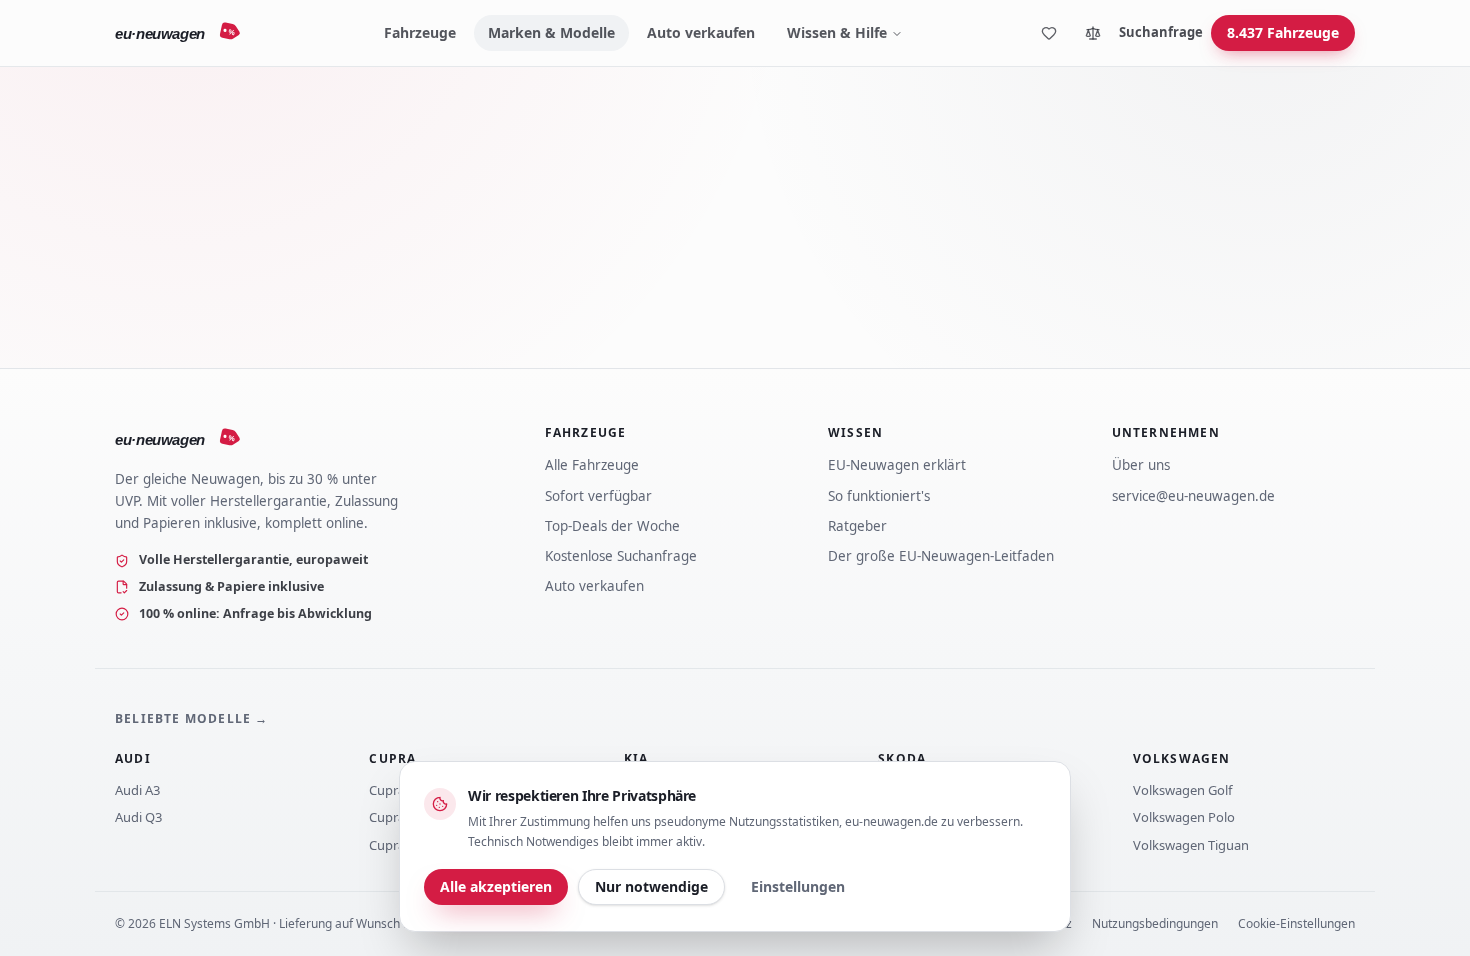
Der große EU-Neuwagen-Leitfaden (941, 556)
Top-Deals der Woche (612, 526)
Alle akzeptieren (496, 886)
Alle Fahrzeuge (592, 465)
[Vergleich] (1093, 33)
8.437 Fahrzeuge (1283, 32)
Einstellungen (798, 886)
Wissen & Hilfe (837, 32)
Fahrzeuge (420, 32)
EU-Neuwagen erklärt (897, 465)
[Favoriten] (1049, 33)
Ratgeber (857, 526)
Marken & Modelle (551, 32)
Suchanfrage (1161, 32)
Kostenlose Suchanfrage (621, 556)
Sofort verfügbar (598, 496)
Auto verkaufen (701, 32)
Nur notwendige (651, 886)
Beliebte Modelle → (192, 718)
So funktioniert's (879, 496)
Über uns (1141, 465)
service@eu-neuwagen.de (1193, 496)
